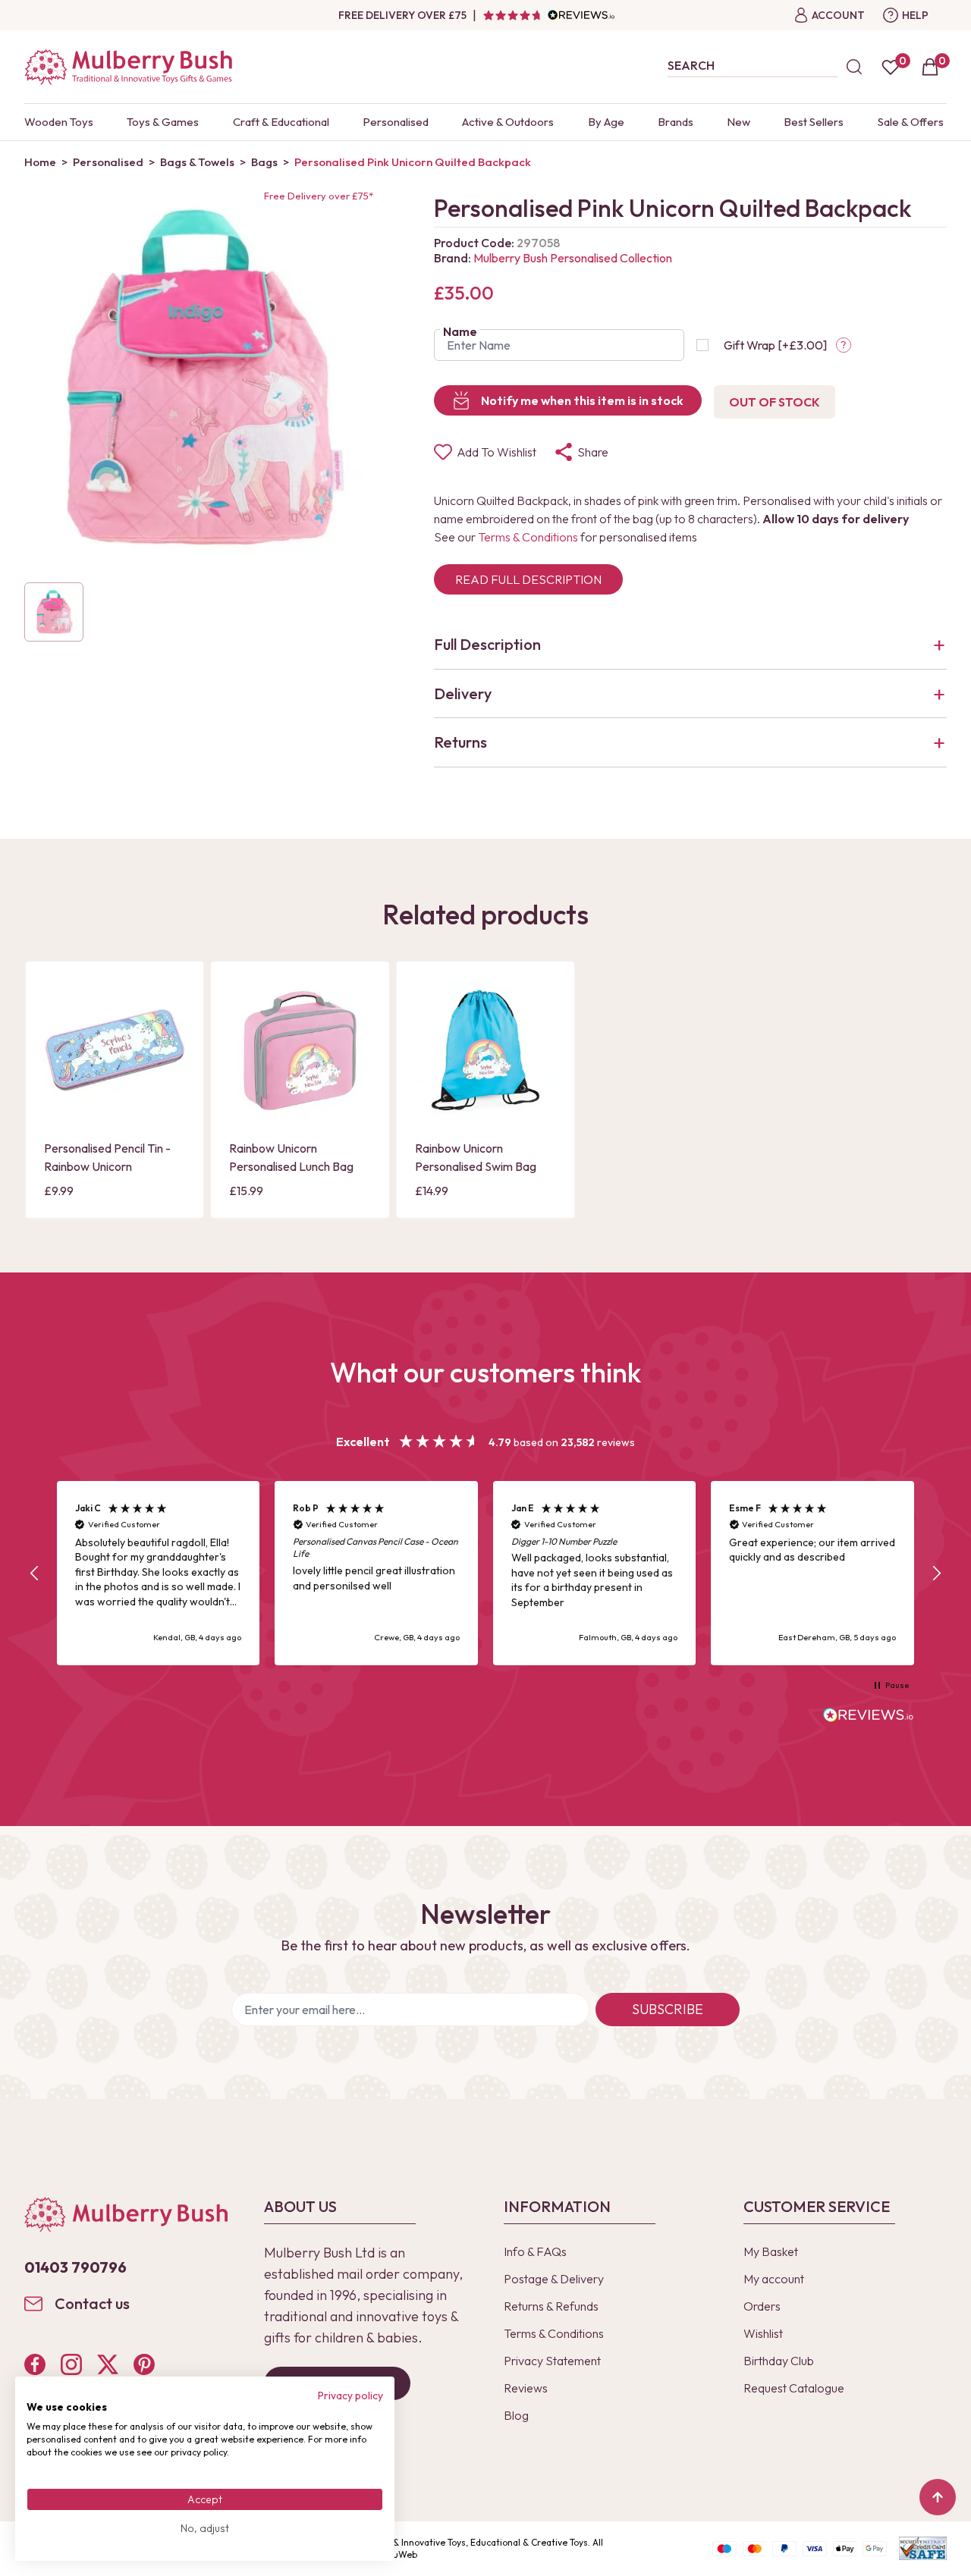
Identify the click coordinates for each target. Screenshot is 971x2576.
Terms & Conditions (528, 537)
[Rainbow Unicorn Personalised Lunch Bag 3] (300, 1050)
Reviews (526, 2388)
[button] (35, 1574)
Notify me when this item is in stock (582, 400)
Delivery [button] (463, 693)
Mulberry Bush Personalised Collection (573, 258)
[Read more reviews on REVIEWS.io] (869, 1717)
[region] (485, 1573)
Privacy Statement (552, 2361)
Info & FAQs (535, 2251)
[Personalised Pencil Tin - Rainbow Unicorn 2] (115, 1050)
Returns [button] (460, 742)
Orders (762, 2306)
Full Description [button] (487, 644)
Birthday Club (779, 2361)
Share (593, 452)
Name (460, 331)
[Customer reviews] (548, 15)
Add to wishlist (496, 452)
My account (774, 2279)
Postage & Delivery (554, 2279)
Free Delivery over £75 (402, 15)
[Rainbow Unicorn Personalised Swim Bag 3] (485, 1050)
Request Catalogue (794, 2388)
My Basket (771, 2251)
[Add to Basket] (60, 1109)
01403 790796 (75, 2267)
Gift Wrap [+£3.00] (775, 345)
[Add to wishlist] (60, 1083)
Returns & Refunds (551, 2306)
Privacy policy (350, 2396)
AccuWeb (398, 2554)
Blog (516, 2415)
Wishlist (763, 2333)
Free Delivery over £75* (319, 196)
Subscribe (668, 2009)
